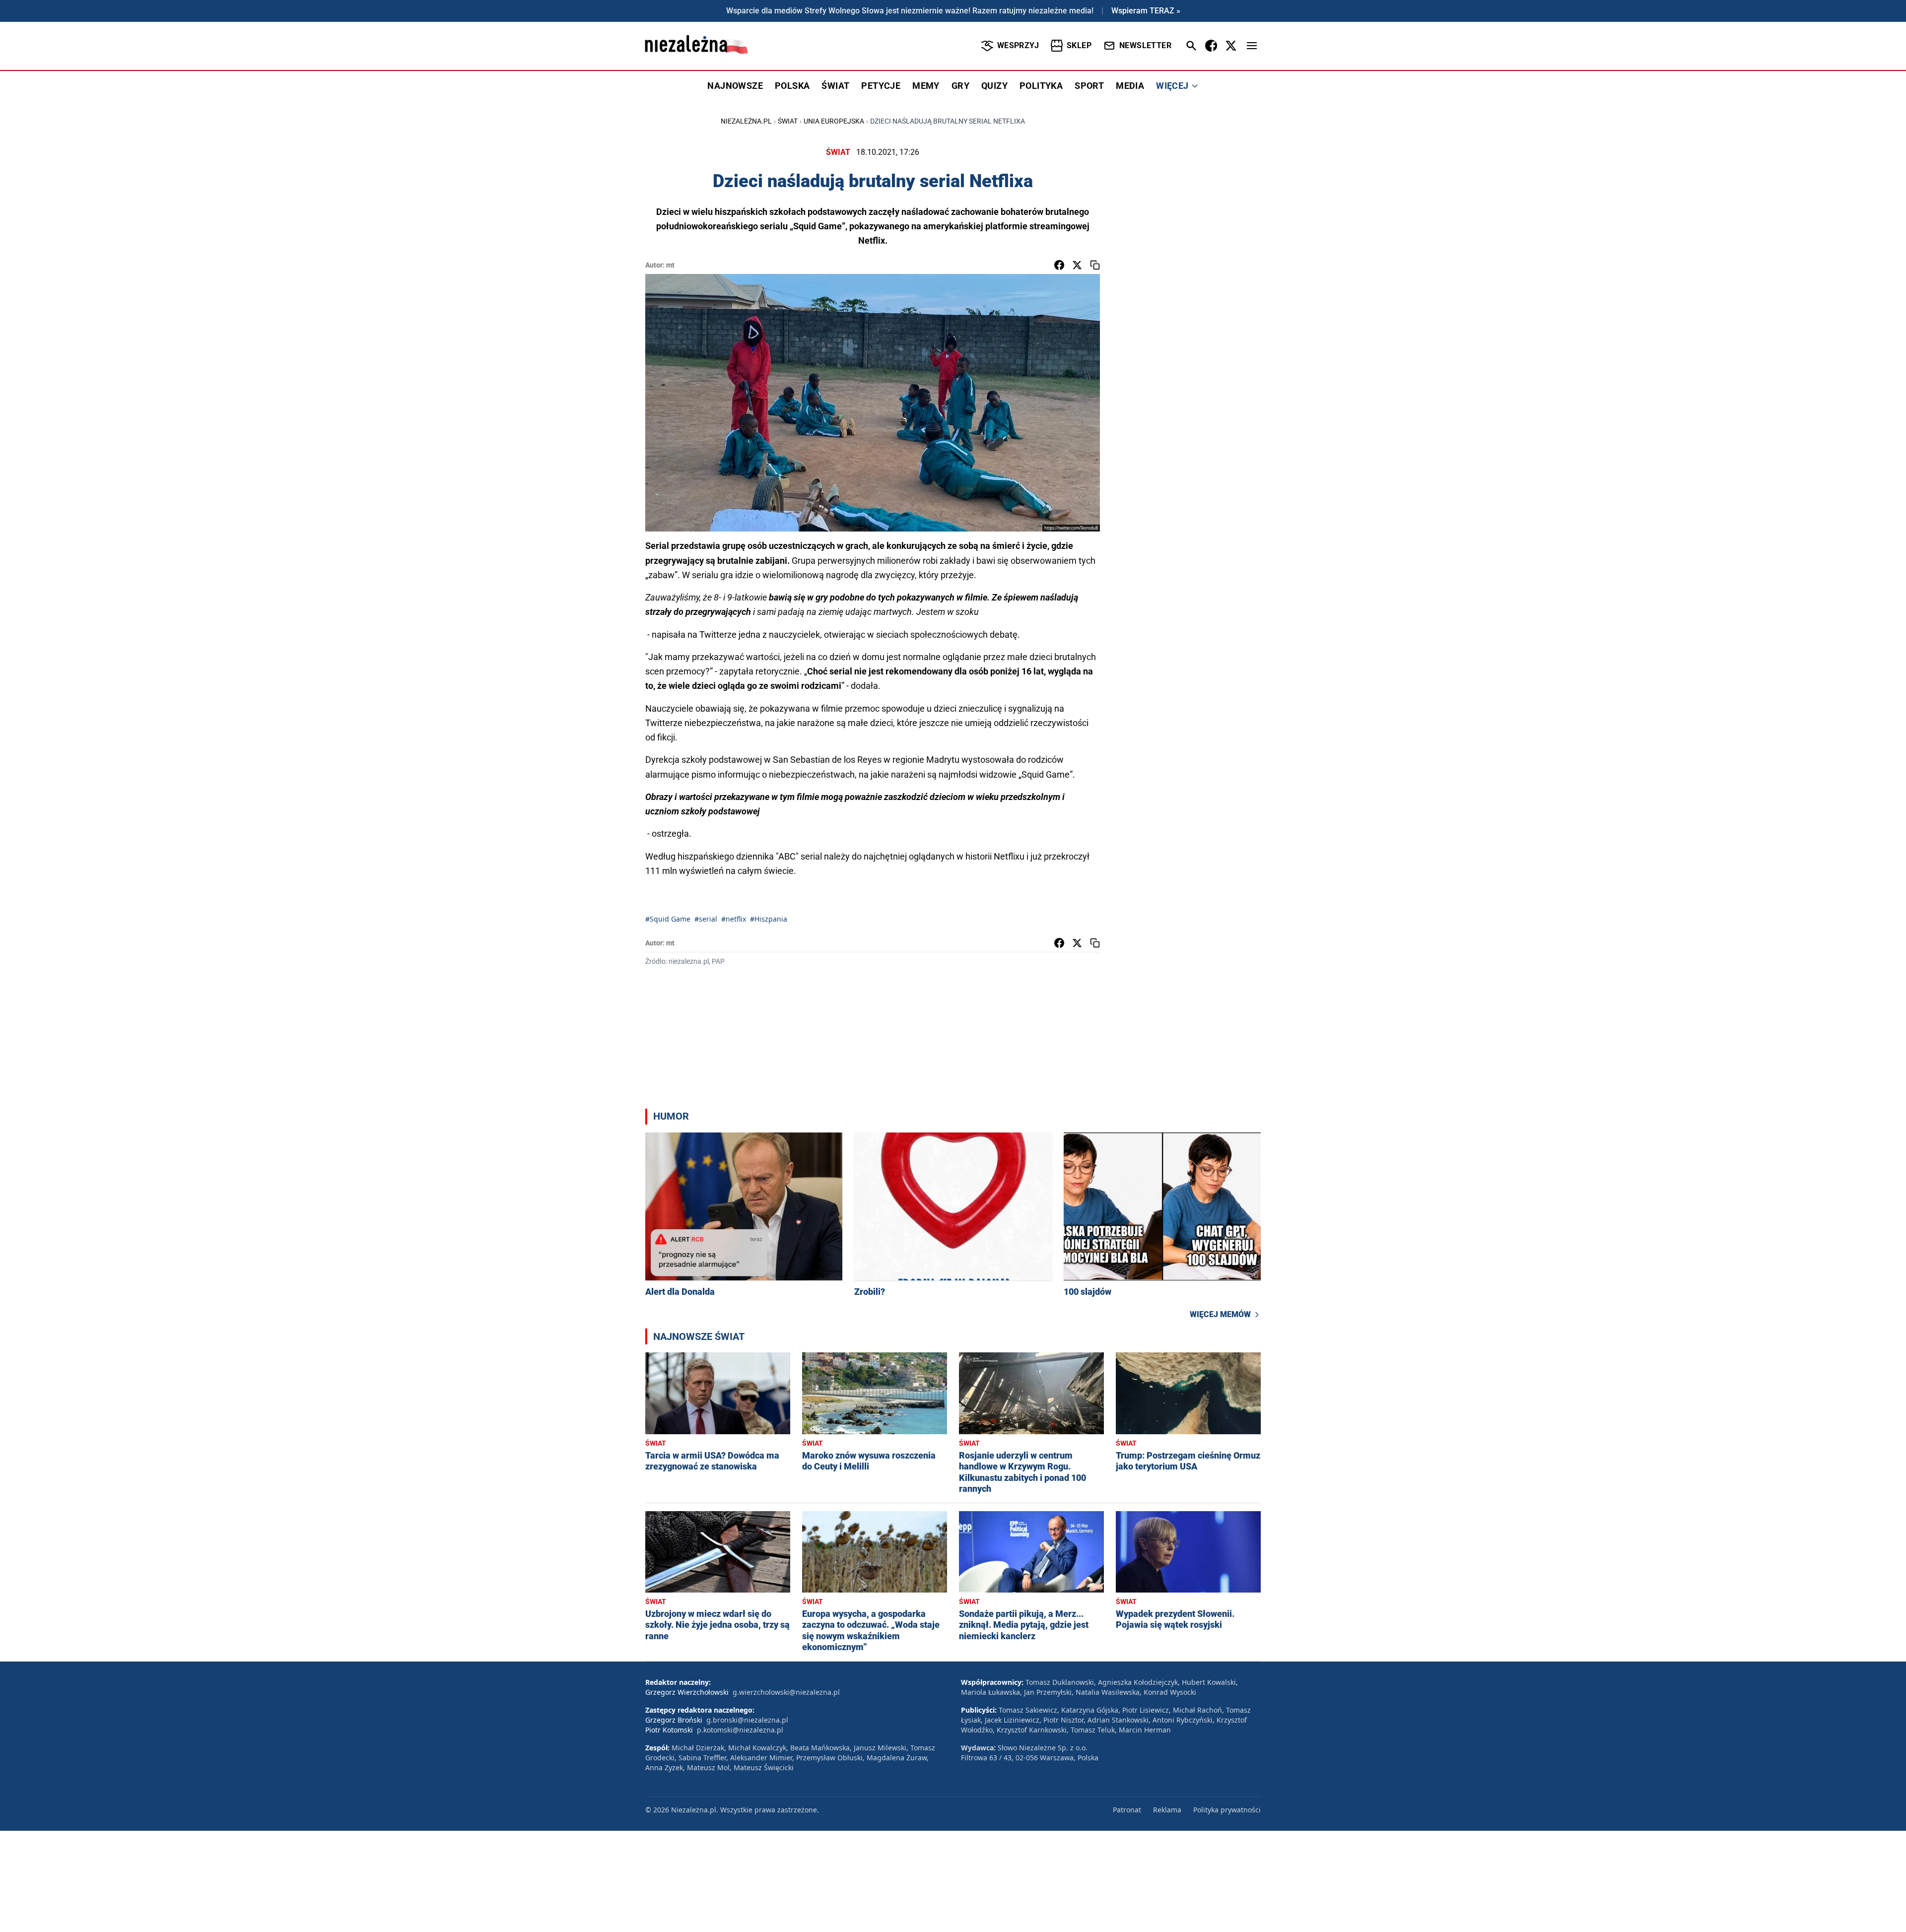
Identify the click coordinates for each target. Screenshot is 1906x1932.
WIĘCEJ (1172, 86)
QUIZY (994, 86)
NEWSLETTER (1145, 45)
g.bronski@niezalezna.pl (747, 1720)
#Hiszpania (769, 919)
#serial (706, 919)
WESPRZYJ (1018, 45)
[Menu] (1252, 46)
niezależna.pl (746, 121)
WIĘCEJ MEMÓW (1220, 1314)
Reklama (1167, 1810)
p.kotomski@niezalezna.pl (740, 1730)
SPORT (1089, 86)
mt (670, 265)
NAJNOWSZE (735, 86)
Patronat (1127, 1810)
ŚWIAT (835, 86)
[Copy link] (1095, 265)
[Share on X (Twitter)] (1077, 265)
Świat (788, 121)
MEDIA (1130, 86)
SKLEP (1079, 45)
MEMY (926, 86)
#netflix (734, 919)
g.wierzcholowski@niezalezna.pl (786, 1692)
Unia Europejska (834, 121)
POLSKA (792, 86)
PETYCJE (881, 86)
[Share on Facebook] (1059, 265)
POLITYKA (1041, 86)
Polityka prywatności (1227, 1810)
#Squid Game (668, 919)
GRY (960, 86)
